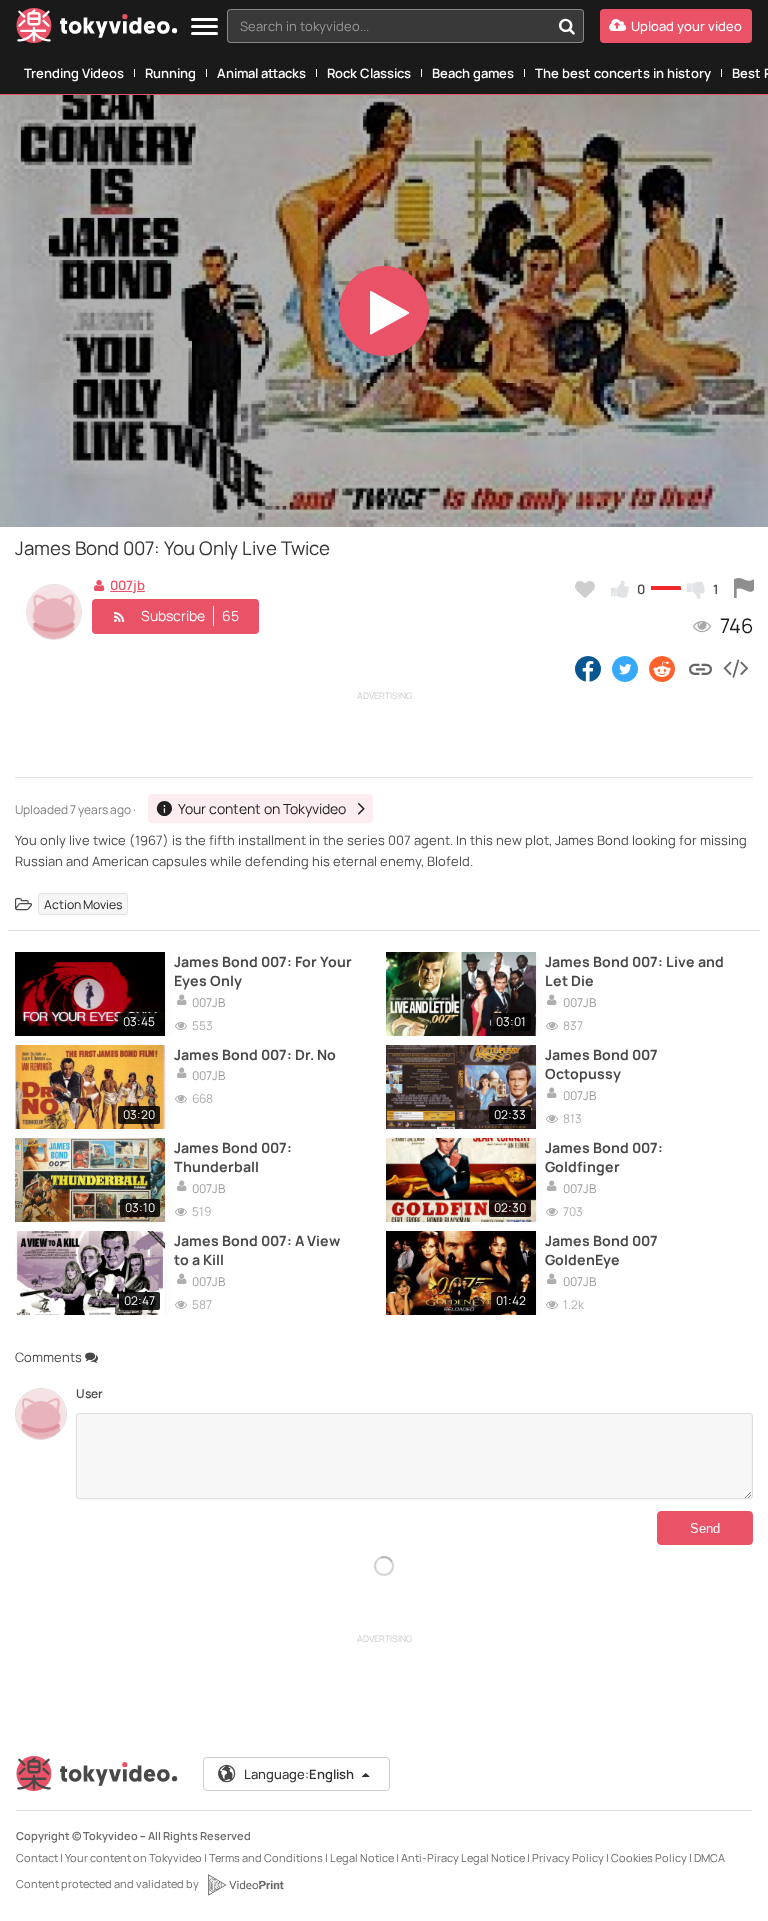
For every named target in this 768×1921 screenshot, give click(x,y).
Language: (299, 1774)
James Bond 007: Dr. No (255, 1054)
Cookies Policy (649, 1857)
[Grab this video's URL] (700, 668)
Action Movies (83, 904)
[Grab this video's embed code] (735, 668)
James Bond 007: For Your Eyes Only (263, 971)
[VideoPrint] (245, 1885)
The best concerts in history (623, 73)
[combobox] (405, 26)
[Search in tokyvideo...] (567, 26)
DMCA (709, 1857)
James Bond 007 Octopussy (601, 1064)
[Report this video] (744, 589)
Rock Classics (369, 73)
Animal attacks (261, 73)
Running (170, 73)
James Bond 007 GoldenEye (601, 1250)
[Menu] (204, 27)
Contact (37, 1857)
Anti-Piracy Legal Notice (463, 1857)
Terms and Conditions (266, 1857)
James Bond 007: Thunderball (233, 1157)
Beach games (473, 73)
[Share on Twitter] (625, 668)
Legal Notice (362, 1857)
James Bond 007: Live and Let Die (634, 971)
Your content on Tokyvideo (133, 1857)
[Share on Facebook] (588, 668)
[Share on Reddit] (663, 668)
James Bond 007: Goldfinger (604, 1157)
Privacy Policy (568, 1857)
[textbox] (388, 26)
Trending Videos (74, 73)
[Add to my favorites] (585, 589)
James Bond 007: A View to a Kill (257, 1250)
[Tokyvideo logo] (97, 29)
